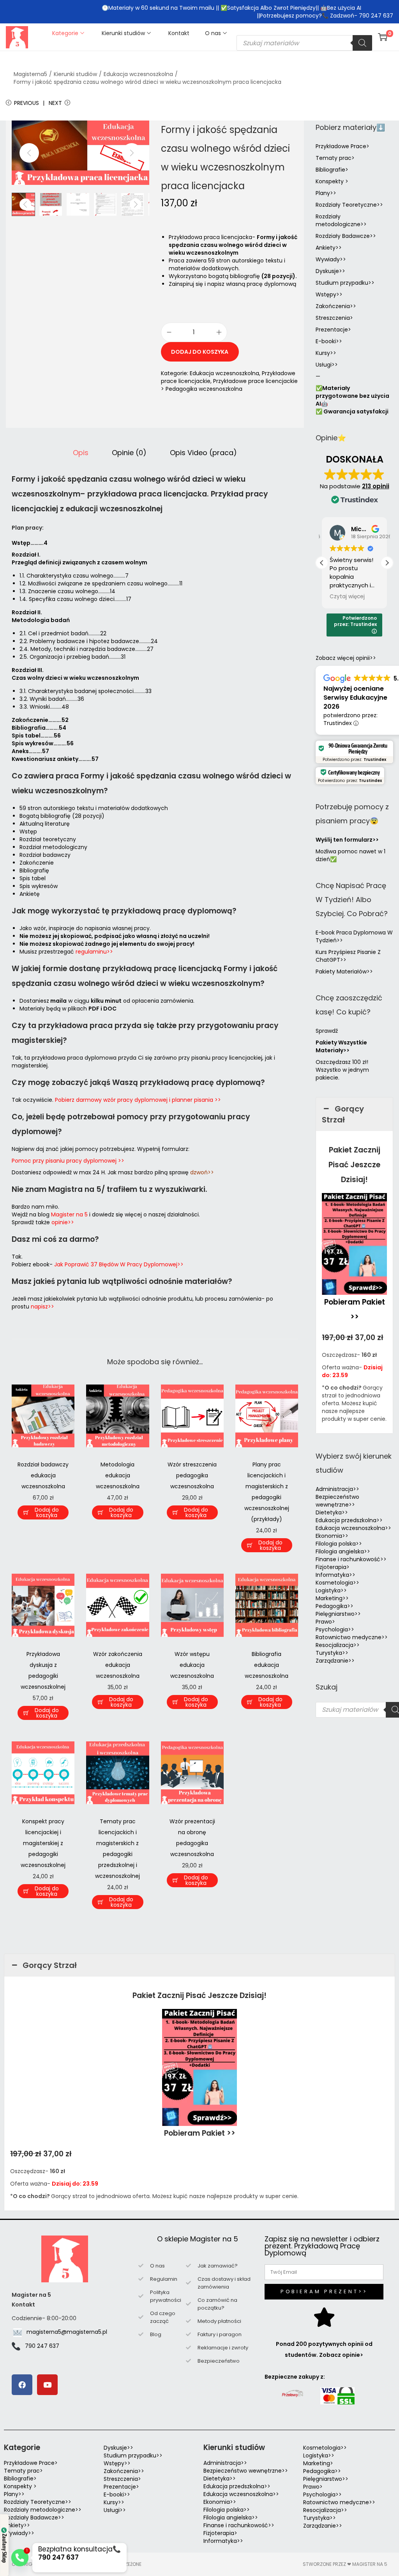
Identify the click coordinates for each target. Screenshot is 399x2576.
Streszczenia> (334, 318)
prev (29, 153)
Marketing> (318, 2463)
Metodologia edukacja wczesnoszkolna (118, 1475)
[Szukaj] (362, 43)
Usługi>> (327, 365)
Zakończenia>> (336, 306)
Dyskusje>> (330, 271)
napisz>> (42, 1307)
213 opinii (376, 486)
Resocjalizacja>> (338, 1645)
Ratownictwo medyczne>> (352, 1637)
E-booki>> (329, 341)
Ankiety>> (329, 248)
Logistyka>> (331, 1590)
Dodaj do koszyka (200, 352)
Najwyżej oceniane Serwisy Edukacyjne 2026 (355, 698)
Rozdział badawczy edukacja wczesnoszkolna (43, 1475)
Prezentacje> (333, 330)
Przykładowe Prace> (343, 146)
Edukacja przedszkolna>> (349, 1520)
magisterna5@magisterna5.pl (67, 2332)
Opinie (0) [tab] (129, 453)
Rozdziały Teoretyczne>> (349, 205)
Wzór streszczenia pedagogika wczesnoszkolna (192, 1475)
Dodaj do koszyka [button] (47, 1512)
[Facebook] (22, 2385)
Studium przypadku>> (345, 283)
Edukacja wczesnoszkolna (138, 74)
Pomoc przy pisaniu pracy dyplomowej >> (68, 1161)
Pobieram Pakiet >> (200, 2133)
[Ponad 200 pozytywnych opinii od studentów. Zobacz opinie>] (324, 2317)
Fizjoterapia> (333, 1567)
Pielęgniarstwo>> (338, 1614)
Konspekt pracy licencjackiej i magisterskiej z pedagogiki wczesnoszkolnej (43, 1843)
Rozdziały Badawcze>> (346, 236)
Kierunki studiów (75, 74)
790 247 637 (42, 2346)
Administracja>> (337, 1489)
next (132, 153)
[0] (383, 37)
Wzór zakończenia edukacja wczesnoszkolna (118, 1665)
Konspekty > (332, 181)
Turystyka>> (332, 1653)
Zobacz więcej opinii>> (346, 658)
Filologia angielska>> (344, 1551)
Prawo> (325, 1622)
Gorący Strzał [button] (343, 1114)
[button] (387, 563)
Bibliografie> (332, 170)
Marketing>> (332, 1598)
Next (55, 103)
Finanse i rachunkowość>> (351, 1559)
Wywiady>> (331, 259)
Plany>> (326, 193)
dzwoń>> (202, 1172)
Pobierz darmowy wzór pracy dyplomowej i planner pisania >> (138, 1100)
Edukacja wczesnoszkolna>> (353, 1528)
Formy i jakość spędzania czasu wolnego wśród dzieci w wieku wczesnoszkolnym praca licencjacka (147, 82)
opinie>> (63, 1222)
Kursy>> (326, 353)
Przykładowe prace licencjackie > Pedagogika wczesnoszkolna (229, 385)
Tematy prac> (335, 158)
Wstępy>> (329, 294)
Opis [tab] (81, 453)
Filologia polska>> (339, 1544)
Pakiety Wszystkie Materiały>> (341, 1046)
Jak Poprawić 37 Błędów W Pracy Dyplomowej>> (119, 1264)
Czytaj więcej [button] (347, 597)
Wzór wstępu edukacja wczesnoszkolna (192, 1665)
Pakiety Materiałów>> (344, 972)
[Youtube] (47, 2385)
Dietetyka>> (332, 1512)
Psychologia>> (335, 1629)
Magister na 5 (69, 1214)
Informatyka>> (335, 1575)
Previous (26, 103)
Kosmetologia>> (337, 1583)
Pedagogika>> (335, 1606)
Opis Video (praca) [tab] (203, 453)
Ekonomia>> (332, 1536)
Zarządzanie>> (335, 1661)
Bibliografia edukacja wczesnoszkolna (267, 1665)
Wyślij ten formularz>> (347, 840)
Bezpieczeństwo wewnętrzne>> (337, 1501)
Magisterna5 (30, 74)
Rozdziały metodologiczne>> (341, 220)
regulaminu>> (94, 952)
